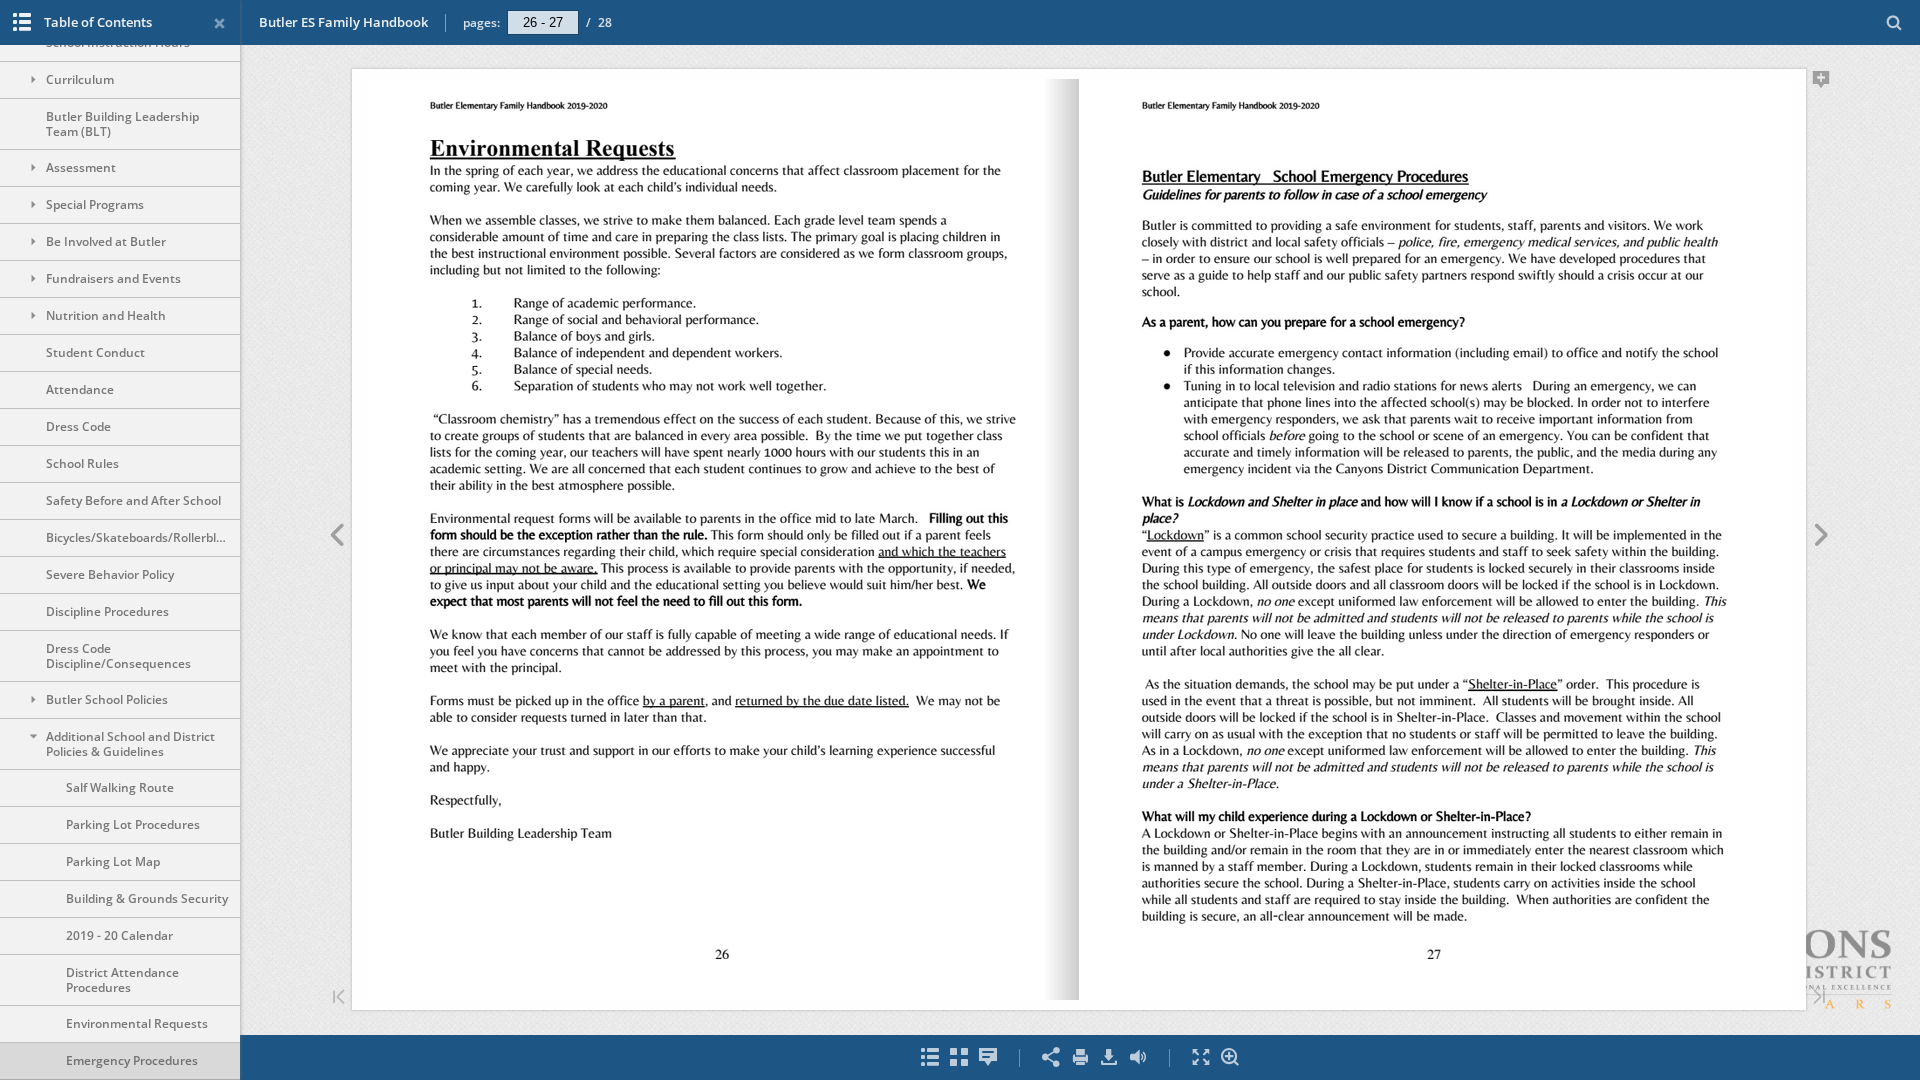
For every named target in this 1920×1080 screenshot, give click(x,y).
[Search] (1894, 23)
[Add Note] (1821, 83)
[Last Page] (1819, 998)
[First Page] (339, 998)
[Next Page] (1821, 538)
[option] (120, 80)
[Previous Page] (336, 538)
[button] (1710, 1014)
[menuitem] (1894, 22)
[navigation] (543, 22)
